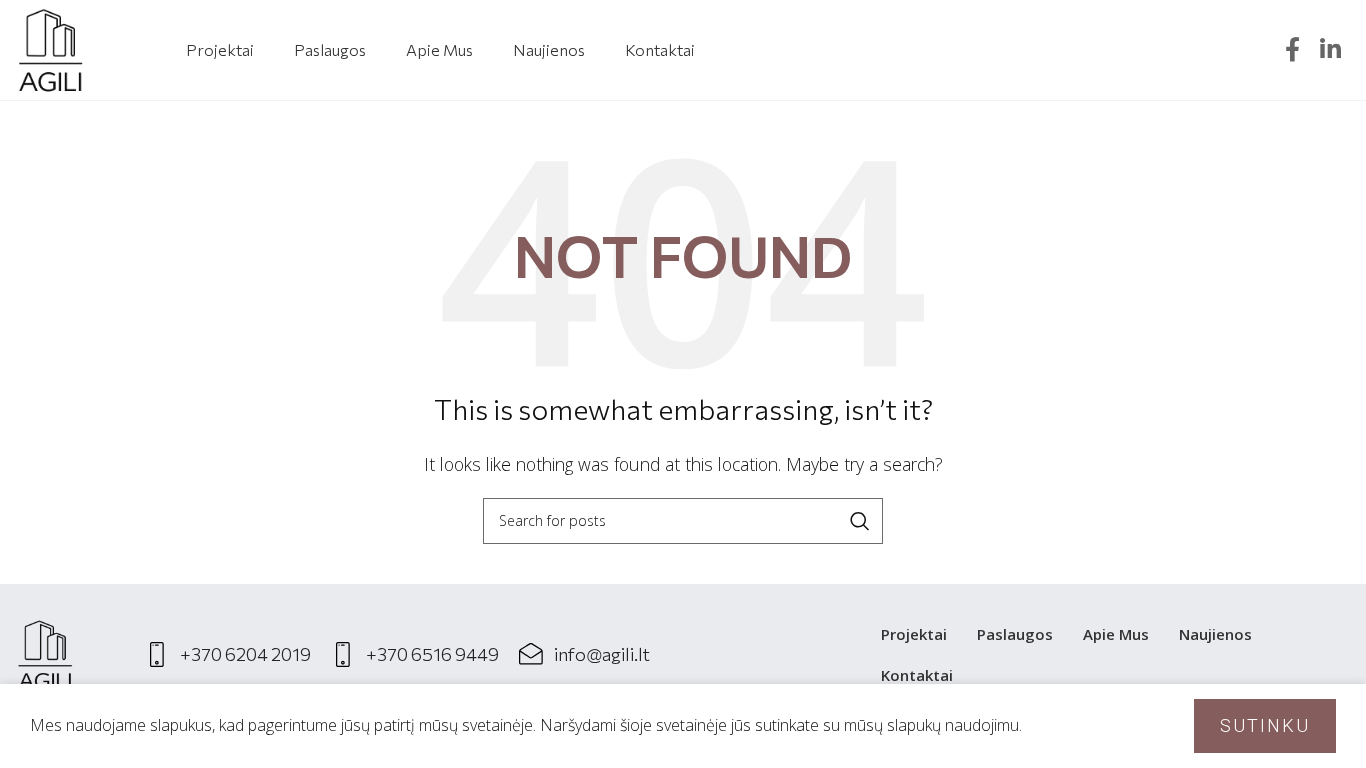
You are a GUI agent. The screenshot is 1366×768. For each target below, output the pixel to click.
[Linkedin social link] (1330, 50)
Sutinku (1265, 725)
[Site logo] (50, 48)
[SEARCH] (860, 521)
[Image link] (45, 653)
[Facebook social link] (1292, 50)
